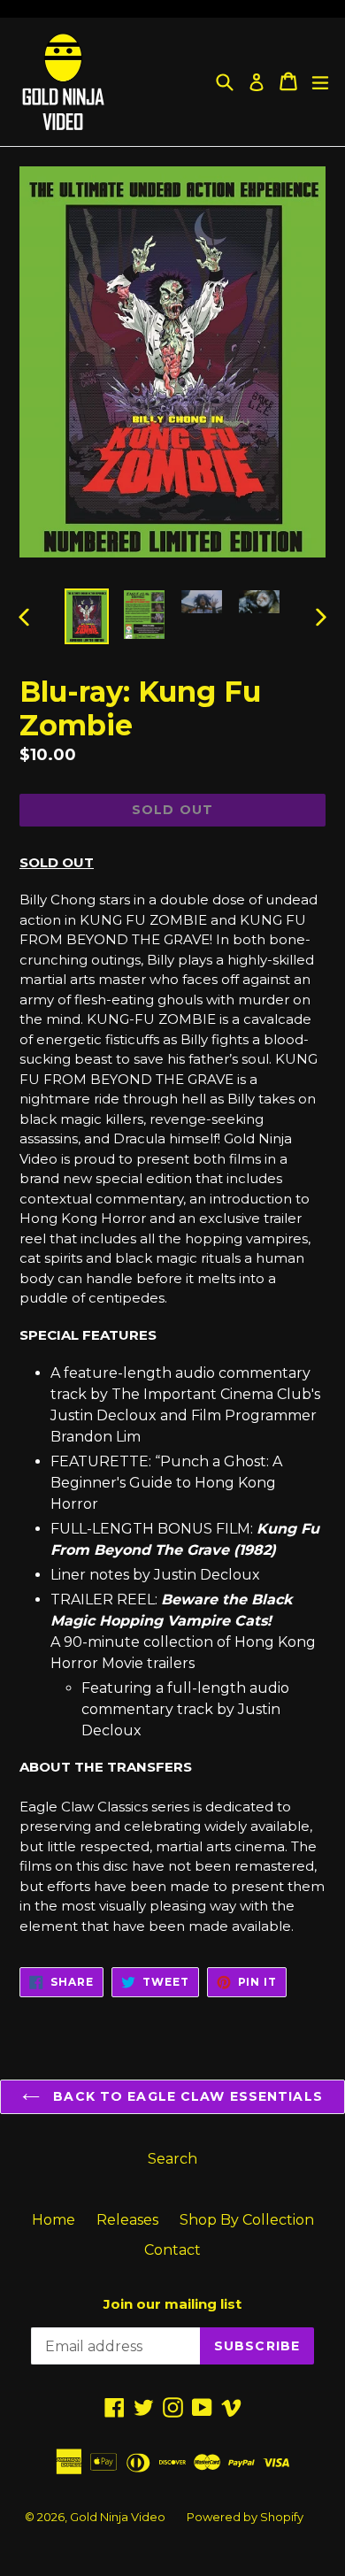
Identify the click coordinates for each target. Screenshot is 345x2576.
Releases (127, 2220)
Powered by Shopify (245, 2517)
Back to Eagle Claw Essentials (186, 2096)
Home (54, 2220)
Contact (172, 2250)
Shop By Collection (247, 2220)
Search (172, 2159)
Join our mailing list (172, 2304)
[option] (86, 616)
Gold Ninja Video (118, 2517)
